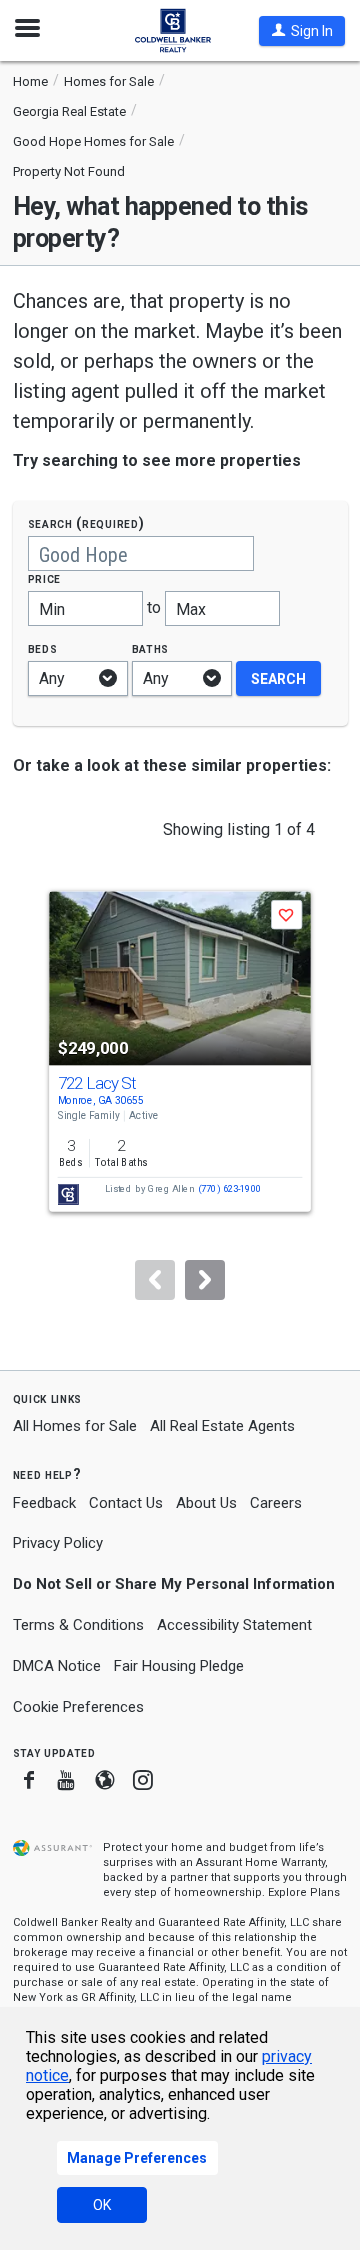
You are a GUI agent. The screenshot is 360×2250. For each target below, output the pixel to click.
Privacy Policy (58, 1543)
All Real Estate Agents (222, 1426)
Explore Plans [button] (304, 1892)
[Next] (205, 1280)
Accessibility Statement (234, 1625)
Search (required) (86, 523)
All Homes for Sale (75, 1426)
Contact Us (126, 1503)
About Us (206, 1503)
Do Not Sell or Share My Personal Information (174, 1584)
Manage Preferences (137, 2158)
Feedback (44, 1503)
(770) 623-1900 (229, 1189)
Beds (43, 648)
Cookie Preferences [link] (78, 1707)
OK (102, 2205)
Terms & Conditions (78, 1625)
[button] (302, 31)
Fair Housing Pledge (179, 1666)
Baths (151, 648)
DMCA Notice (57, 1666)
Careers (276, 1503)
